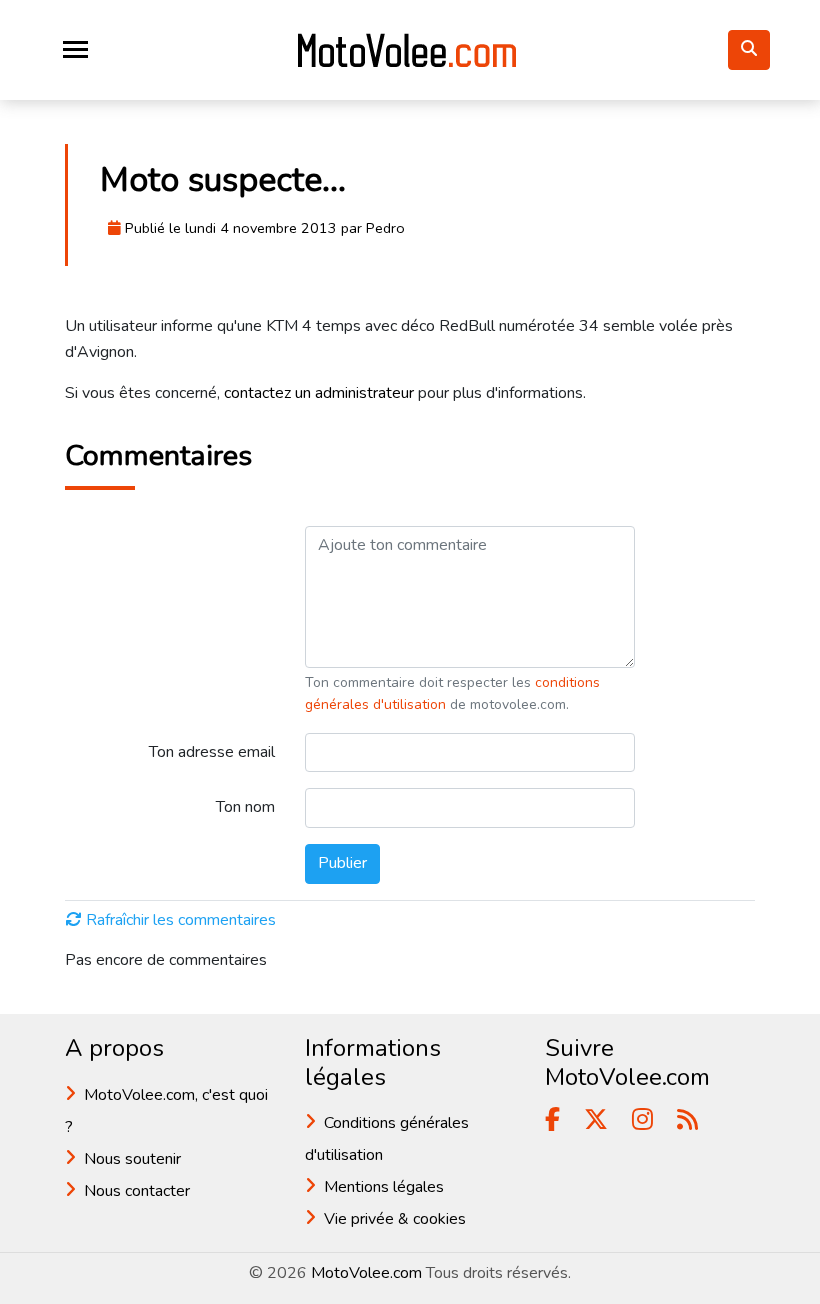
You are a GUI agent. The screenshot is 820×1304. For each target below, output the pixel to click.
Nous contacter (137, 1191)
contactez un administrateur (319, 393)
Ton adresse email (212, 752)
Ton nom (245, 807)
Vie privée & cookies (395, 1219)
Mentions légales (384, 1187)
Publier (342, 863)
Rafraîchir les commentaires (181, 920)
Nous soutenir (132, 1159)
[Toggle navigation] (75, 49)
